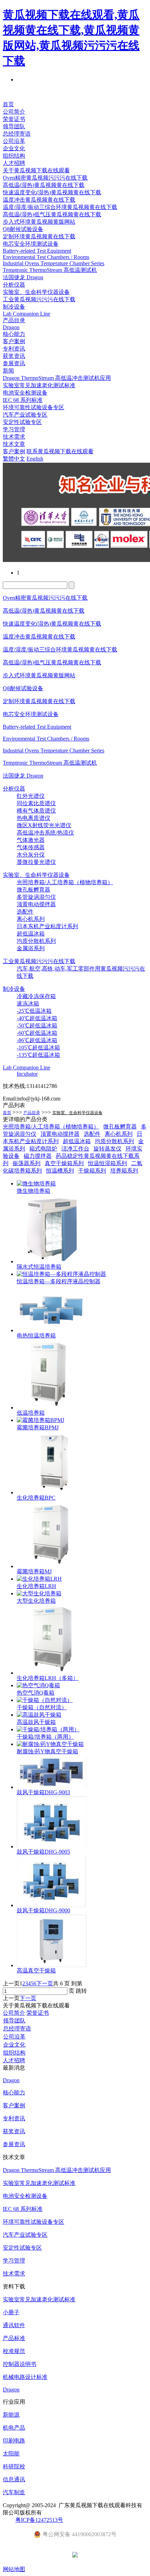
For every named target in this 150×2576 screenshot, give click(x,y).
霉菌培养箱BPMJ (38, 1427)
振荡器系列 (27, 1163)
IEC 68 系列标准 (23, 400)
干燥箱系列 (92, 1171)
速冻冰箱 (28, 1004)
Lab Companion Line (27, 314)
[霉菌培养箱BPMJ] (40, 1420)
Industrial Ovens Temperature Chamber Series (54, 263)
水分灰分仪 (31, 855)
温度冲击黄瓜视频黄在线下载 (39, 200)
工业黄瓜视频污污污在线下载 (39, 299)
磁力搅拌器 (38, 1156)
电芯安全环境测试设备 (31, 244)
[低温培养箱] (47, 1408)
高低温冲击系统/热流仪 (45, 833)
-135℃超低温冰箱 (38, 1055)
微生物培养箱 (33, 1191)
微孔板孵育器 (33, 890)
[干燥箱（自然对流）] (45, 1700)
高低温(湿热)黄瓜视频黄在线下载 (44, 185)
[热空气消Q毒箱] (38, 1685)
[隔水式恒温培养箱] (52, 1261)
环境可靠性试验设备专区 (33, 407)
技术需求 (14, 437)
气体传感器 (31, 847)
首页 (8, 104)
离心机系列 (31, 919)
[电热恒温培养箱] (52, 1330)
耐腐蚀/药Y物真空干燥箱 (47, 1751)
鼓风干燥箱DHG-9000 (43, 1910)
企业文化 (14, 148)
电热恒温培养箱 (36, 1336)
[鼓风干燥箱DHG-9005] (52, 1846)
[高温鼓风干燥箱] (39, 1715)
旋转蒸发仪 (107, 1149)
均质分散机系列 (36, 941)
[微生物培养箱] (36, 1184)
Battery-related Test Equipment (37, 251)
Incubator (27, 1074)
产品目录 (14, 320)
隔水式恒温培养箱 (39, 1267)
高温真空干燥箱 (36, 1971)
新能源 (11, 2415)
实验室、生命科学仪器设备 (77, 1113)
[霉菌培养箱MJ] (52, 1566)
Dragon (11, 327)
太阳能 (11, 2454)
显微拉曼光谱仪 (36, 862)
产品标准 (14, 2338)
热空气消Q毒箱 (36, 1693)
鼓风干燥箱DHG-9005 (43, 1852)
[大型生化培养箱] (39, 1593)
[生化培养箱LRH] (39, 1579)
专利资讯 (14, 349)
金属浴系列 (31, 948)
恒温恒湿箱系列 (107, 1163)
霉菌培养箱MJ (34, 1571)
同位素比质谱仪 (36, 803)
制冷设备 (14, 307)
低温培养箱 (31, 1413)
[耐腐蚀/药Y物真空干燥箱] (50, 1744)
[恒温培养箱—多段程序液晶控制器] (61, 1274)
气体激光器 (31, 840)
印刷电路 (14, 2441)
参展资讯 (14, 363)
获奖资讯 (14, 356)
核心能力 (14, 334)
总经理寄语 (17, 134)
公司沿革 (14, 141)
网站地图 (14, 2569)
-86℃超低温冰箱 (37, 1040)
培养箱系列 (124, 1171)
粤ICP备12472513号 (39, 2520)
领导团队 (14, 126)
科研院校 (14, 2466)
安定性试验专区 (22, 422)
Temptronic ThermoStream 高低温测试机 (50, 270)
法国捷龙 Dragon (23, 277)
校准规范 (14, 2351)
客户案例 (14, 341)
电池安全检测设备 (25, 393)
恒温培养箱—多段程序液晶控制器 (59, 1281)
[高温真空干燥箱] (52, 1965)
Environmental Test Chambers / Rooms (46, 257)
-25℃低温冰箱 (34, 1011)
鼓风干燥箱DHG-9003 (43, 1792)
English (35, 459)
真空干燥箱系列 (64, 1163)
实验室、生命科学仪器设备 (36, 292)
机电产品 (14, 2428)
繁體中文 (14, 459)
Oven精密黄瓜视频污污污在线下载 (45, 178)
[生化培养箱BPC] (52, 1492)
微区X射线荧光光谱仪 (44, 825)
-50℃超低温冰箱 (37, 1026)
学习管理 (14, 429)
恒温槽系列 (60, 1171)
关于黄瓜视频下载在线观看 (36, 170)
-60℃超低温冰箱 (37, 1033)
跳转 (81, 1991)
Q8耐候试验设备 (23, 229)
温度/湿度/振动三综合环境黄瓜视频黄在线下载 (60, 207)
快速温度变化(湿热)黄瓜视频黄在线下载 (52, 192)
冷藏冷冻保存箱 (36, 996)
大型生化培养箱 (36, 1601)
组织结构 (14, 156)
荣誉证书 (14, 119)
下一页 (45, 1983)
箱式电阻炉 (43, 1149)
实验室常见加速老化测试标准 (39, 385)
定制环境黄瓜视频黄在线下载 (39, 236)
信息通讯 (14, 2479)
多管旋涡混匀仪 (36, 897)
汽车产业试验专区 (25, 415)
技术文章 (14, 444)
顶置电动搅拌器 (36, 904)
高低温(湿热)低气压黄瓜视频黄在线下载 (52, 214)
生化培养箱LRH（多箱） (48, 1678)
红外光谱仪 (31, 796)
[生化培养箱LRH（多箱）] (51, 1673)
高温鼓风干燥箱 (36, 1722)
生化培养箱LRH (36, 1586)
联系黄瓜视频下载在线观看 (60, 451)
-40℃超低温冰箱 (37, 1018)
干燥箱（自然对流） (42, 1707)
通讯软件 (14, 2325)
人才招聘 (14, 163)
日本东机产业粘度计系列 (47, 926)
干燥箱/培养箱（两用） (45, 1737)
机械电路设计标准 (25, 2377)
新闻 (8, 371)
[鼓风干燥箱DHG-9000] (52, 1905)
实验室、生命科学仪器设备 (36, 875)
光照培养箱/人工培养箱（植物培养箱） (65, 882)
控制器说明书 (20, 2364)
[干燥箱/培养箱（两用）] (48, 1729)
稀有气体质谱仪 (36, 811)
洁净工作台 (75, 1149)
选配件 (25, 912)
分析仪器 (14, 285)
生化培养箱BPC (36, 1498)
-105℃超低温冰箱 (38, 1048)
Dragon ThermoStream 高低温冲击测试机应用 (57, 378)
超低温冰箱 (31, 934)
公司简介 (14, 112)
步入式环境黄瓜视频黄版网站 (39, 222)
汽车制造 (14, 2492)
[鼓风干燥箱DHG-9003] (52, 1787)
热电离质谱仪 (33, 818)
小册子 (11, 2312)
